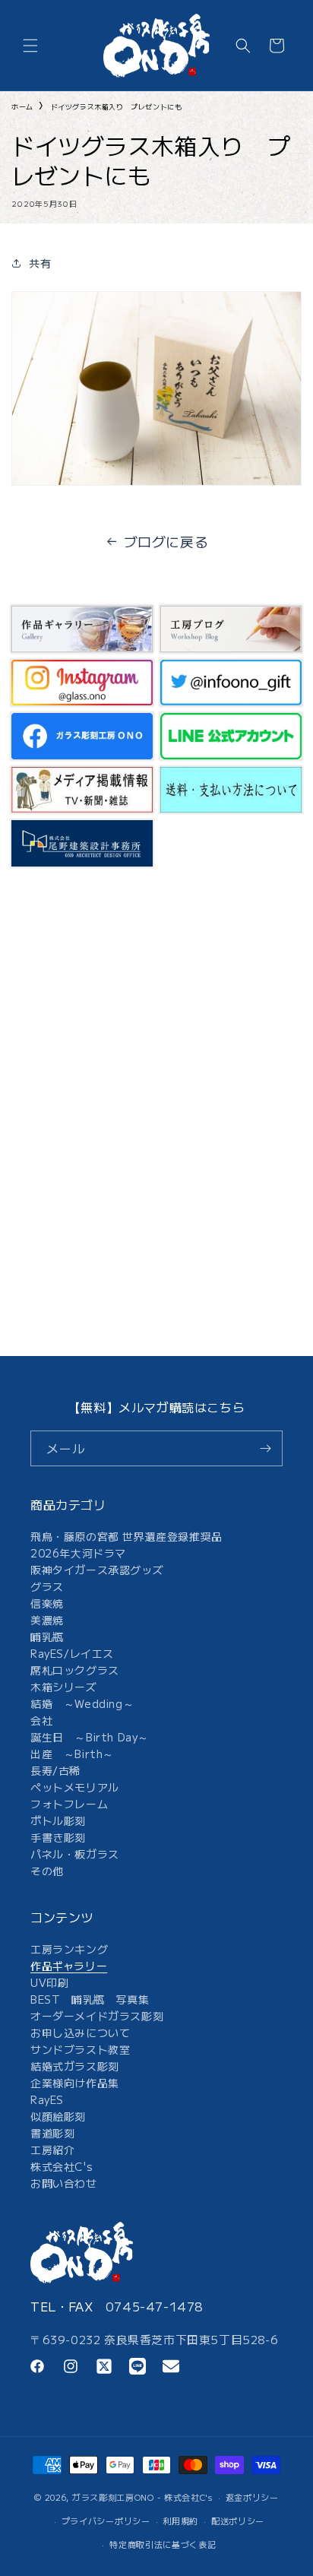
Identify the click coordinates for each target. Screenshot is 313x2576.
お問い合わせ (64, 2183)
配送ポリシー (238, 2521)
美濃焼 (47, 1620)
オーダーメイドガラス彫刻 (97, 2016)
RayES (47, 2099)
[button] (30, 46)
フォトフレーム (69, 1804)
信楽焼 (47, 1603)
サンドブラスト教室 (80, 2049)
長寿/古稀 (55, 1770)
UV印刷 (49, 1982)
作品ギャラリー (69, 1966)
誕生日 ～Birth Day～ (90, 1737)
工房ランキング (69, 1949)
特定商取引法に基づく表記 (163, 2544)
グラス (47, 1586)
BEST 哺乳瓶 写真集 (90, 1999)
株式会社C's (62, 2166)
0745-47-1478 (155, 2306)
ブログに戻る (166, 541)
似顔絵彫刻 (58, 2116)
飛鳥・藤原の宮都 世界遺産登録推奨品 (126, 1536)
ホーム (22, 107)
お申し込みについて (80, 2033)
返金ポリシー (252, 2497)
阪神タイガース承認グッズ (97, 1570)
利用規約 (180, 2521)
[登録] (265, 1448)
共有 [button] (40, 263)
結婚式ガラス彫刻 (75, 2066)
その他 (47, 1871)
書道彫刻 (52, 2133)
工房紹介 (52, 2150)
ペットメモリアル (75, 1787)
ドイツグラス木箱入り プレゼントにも (117, 107)
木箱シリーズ (64, 1687)
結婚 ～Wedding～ (82, 1703)
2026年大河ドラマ (78, 1553)
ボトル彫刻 (58, 1820)
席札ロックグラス (75, 1670)
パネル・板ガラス (75, 1854)
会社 (41, 1720)
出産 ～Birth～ (72, 1754)
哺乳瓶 (47, 1637)
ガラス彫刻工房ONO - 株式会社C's (142, 2497)
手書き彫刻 (58, 1837)
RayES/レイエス (72, 1653)
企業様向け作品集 (75, 2083)
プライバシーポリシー (106, 2521)
